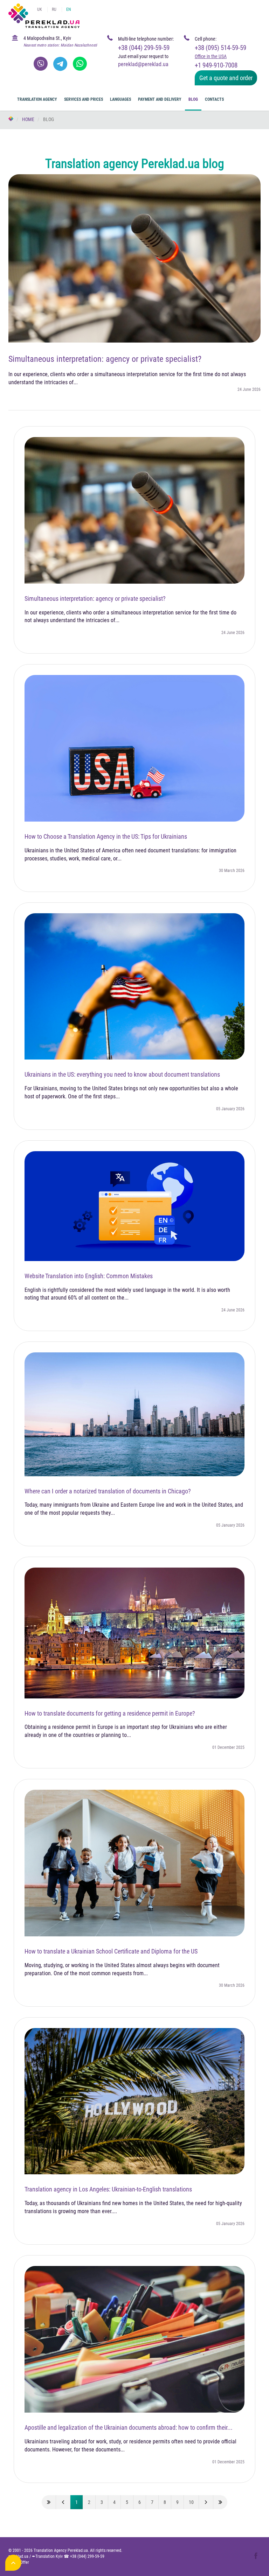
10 (191, 2502)
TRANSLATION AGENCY (37, 99)
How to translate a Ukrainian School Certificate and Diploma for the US (111, 1951)
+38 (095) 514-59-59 (220, 48)
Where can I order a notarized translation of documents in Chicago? (108, 1491)
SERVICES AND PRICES (84, 99)
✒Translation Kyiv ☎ (68, 2556)
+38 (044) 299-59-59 (144, 48)
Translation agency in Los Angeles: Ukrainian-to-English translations (108, 2189)
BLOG (193, 99)
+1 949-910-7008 (216, 65)
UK (40, 9)
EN (68, 9)
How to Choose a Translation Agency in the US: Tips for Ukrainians (106, 836)
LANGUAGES (120, 99)
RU (54, 9)
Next (206, 2502)
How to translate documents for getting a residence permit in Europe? (110, 1713)
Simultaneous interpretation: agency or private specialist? (105, 359)
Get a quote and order (226, 78)
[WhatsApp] (80, 64)
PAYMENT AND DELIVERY (160, 99)
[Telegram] (60, 64)
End (220, 2502)
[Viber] (41, 64)
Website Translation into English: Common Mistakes (89, 1276)
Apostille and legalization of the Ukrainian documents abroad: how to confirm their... (129, 2427)
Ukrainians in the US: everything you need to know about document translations (122, 1074)
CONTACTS (214, 99)
